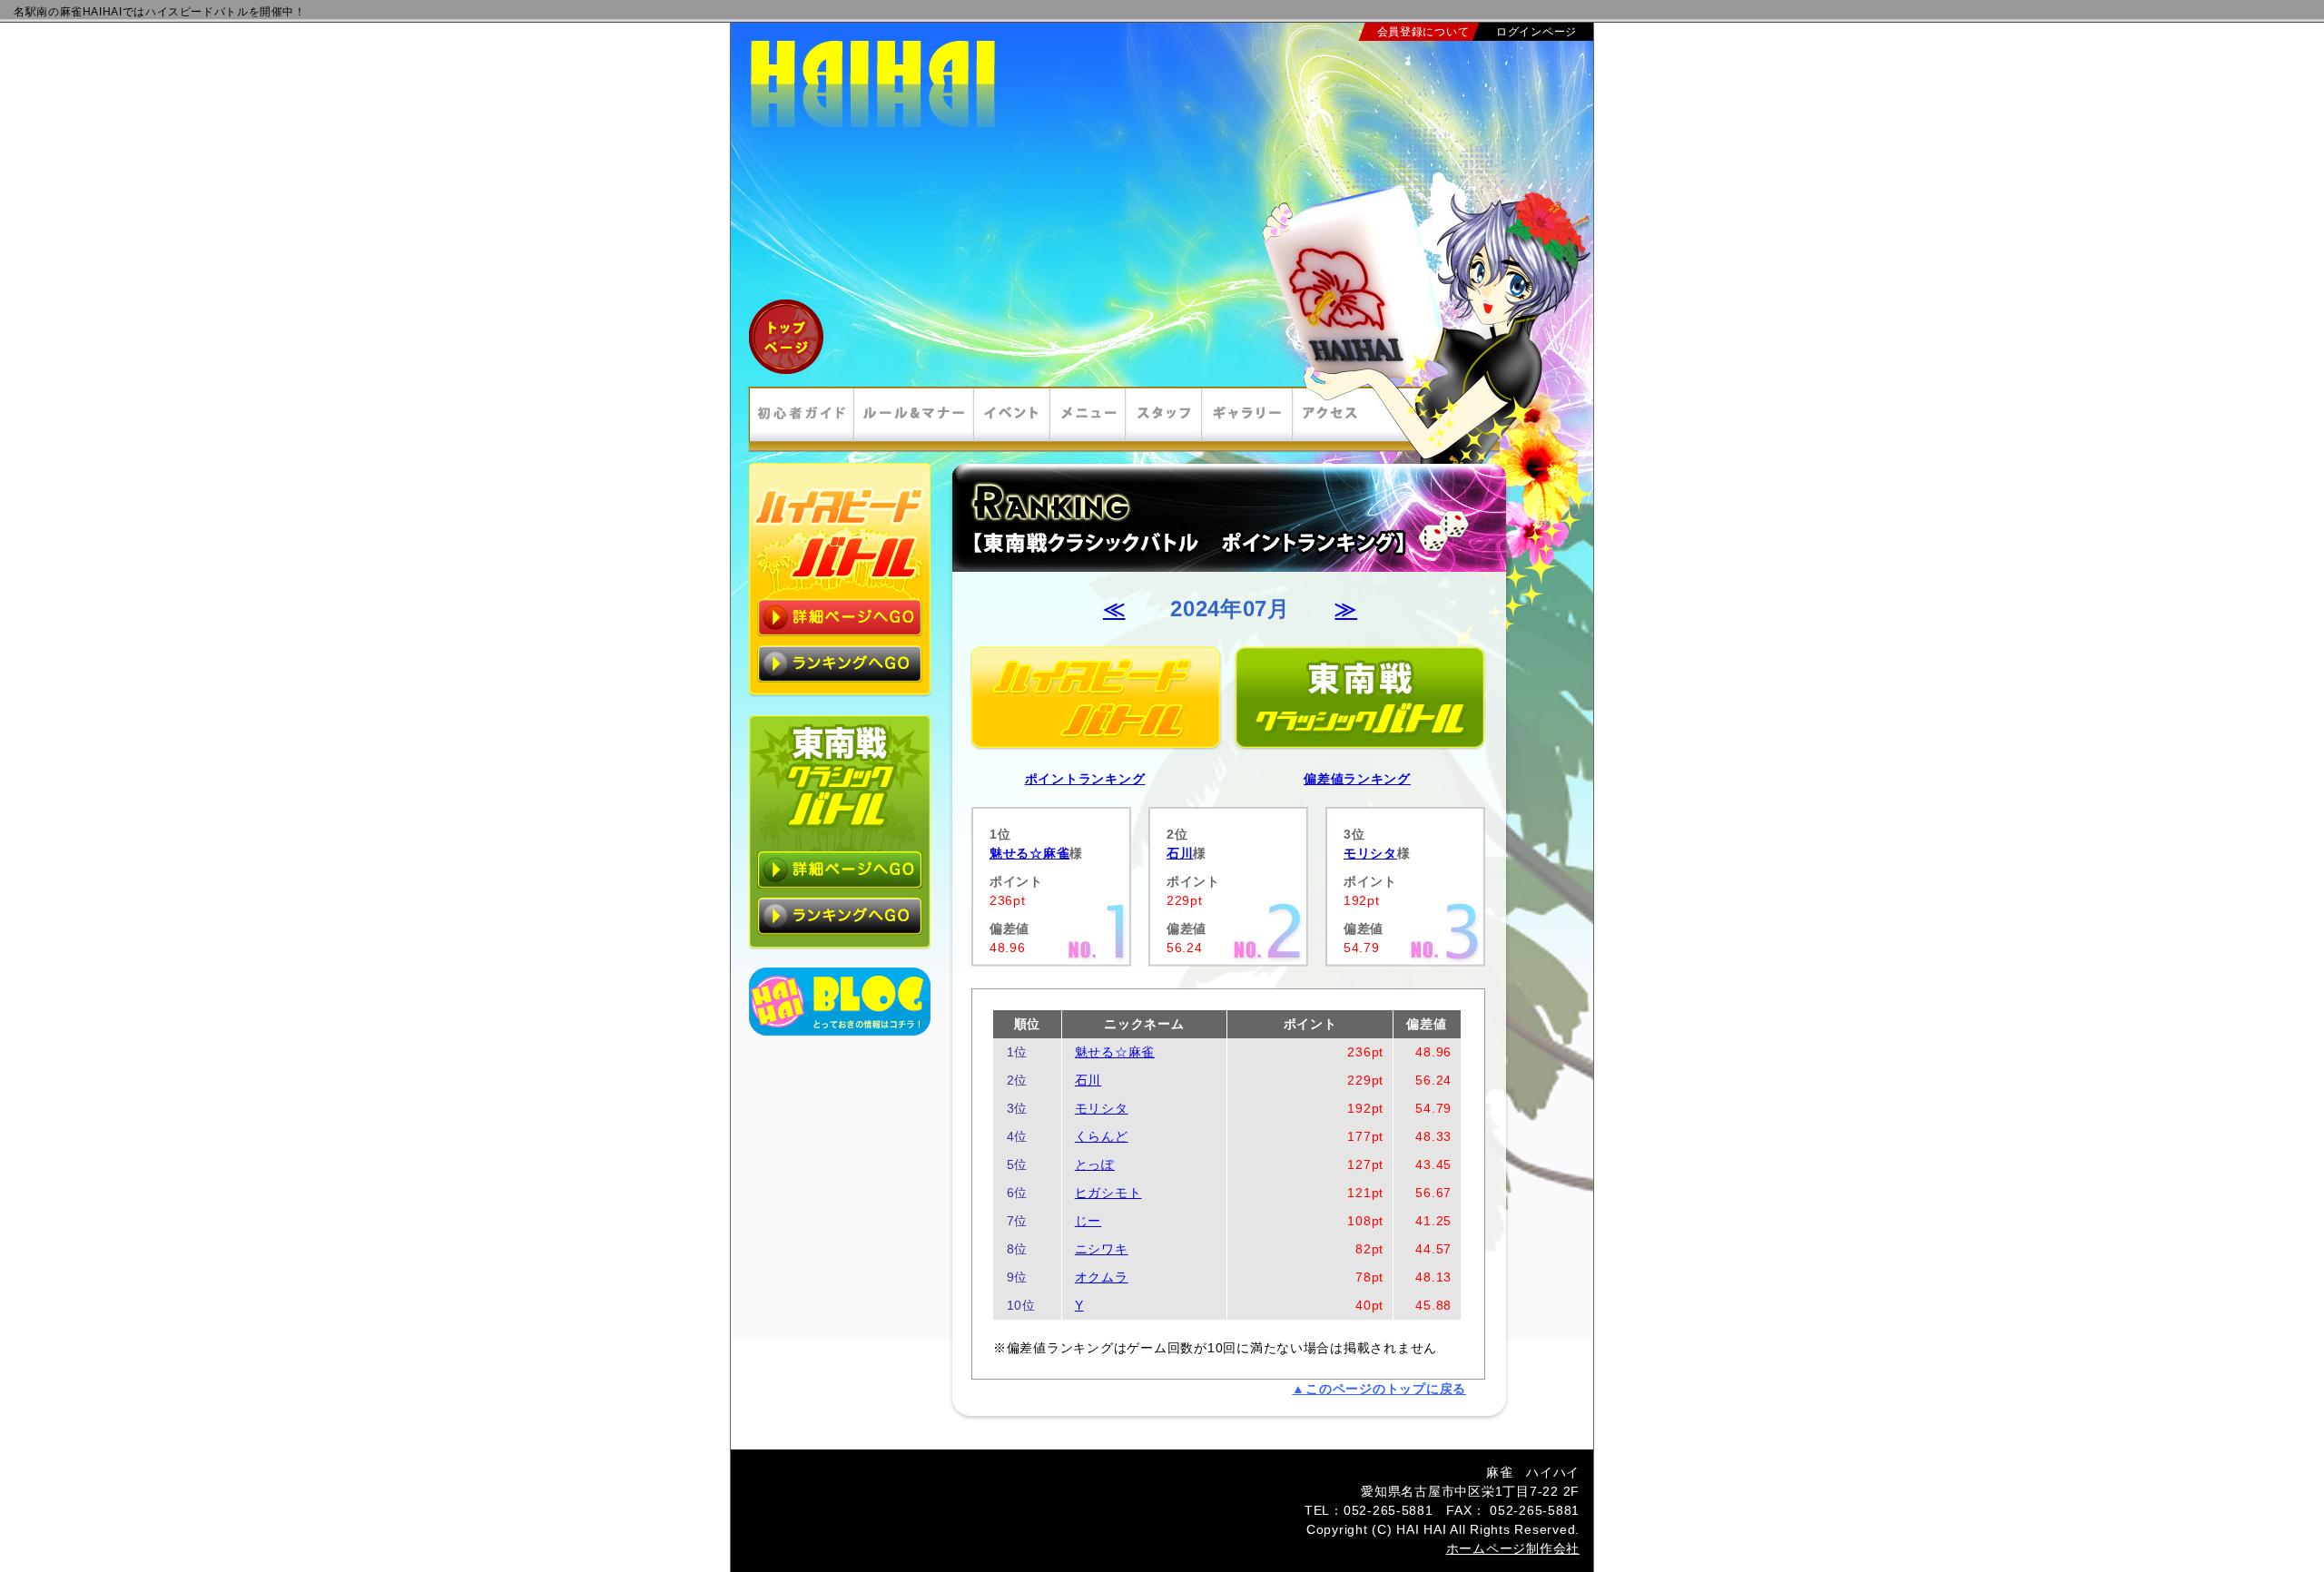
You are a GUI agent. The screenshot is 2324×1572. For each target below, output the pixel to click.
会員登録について (1423, 32)
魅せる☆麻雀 (1029, 853)
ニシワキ (1102, 1249)
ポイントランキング (1085, 779)
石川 (1180, 853)
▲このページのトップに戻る (1379, 1389)
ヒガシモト (1108, 1193)
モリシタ (1370, 853)
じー (1088, 1221)
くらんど (1102, 1136)
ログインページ (1536, 32)
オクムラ (1102, 1277)
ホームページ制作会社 (1513, 1548)
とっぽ (1095, 1164)
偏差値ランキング (1357, 779)
